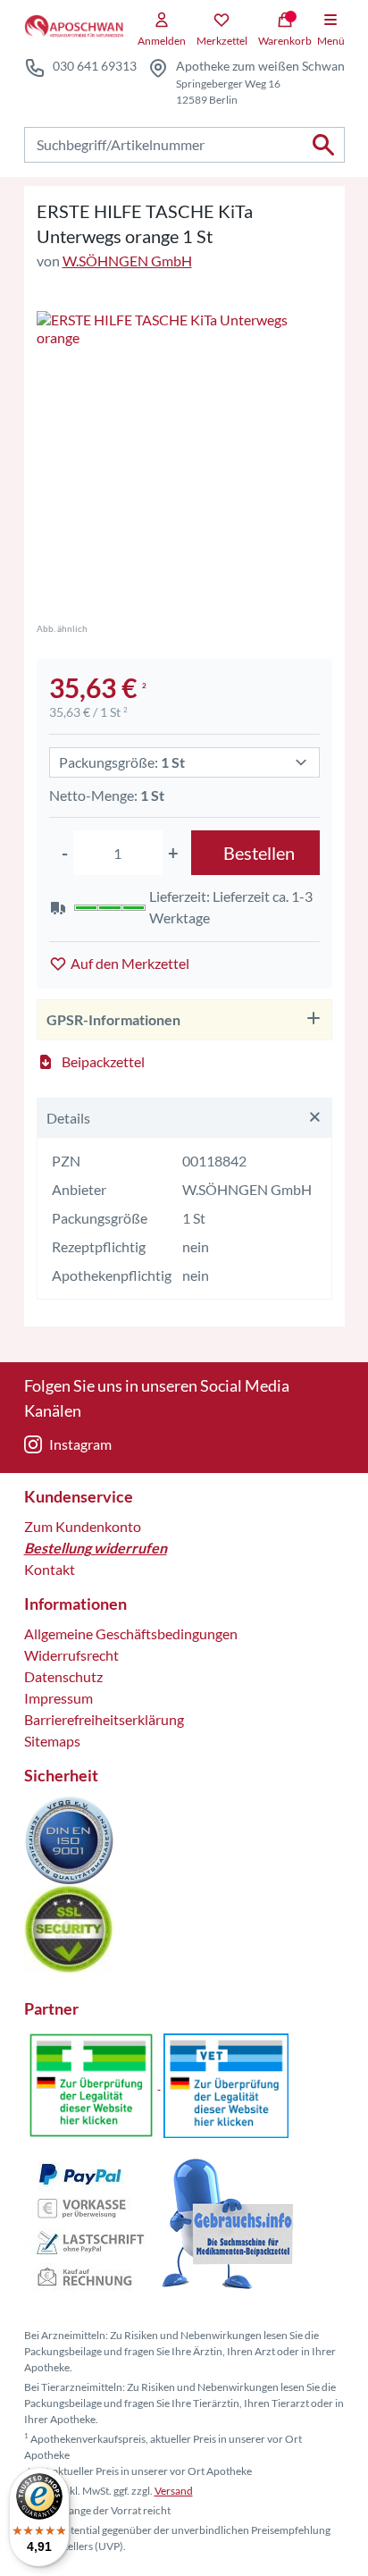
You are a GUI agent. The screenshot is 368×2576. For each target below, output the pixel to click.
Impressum (59, 1698)
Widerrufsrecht (71, 1655)
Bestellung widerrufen (96, 1548)
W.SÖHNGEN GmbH (127, 261)
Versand (174, 2491)
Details (68, 1118)
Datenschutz (63, 1676)
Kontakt (50, 1569)
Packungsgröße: (122, 762)
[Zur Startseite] (74, 27)
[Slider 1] (184, 459)
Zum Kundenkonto (83, 1526)
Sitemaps (52, 1741)
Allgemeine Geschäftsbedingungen (131, 1633)
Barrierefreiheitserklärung (104, 1719)
